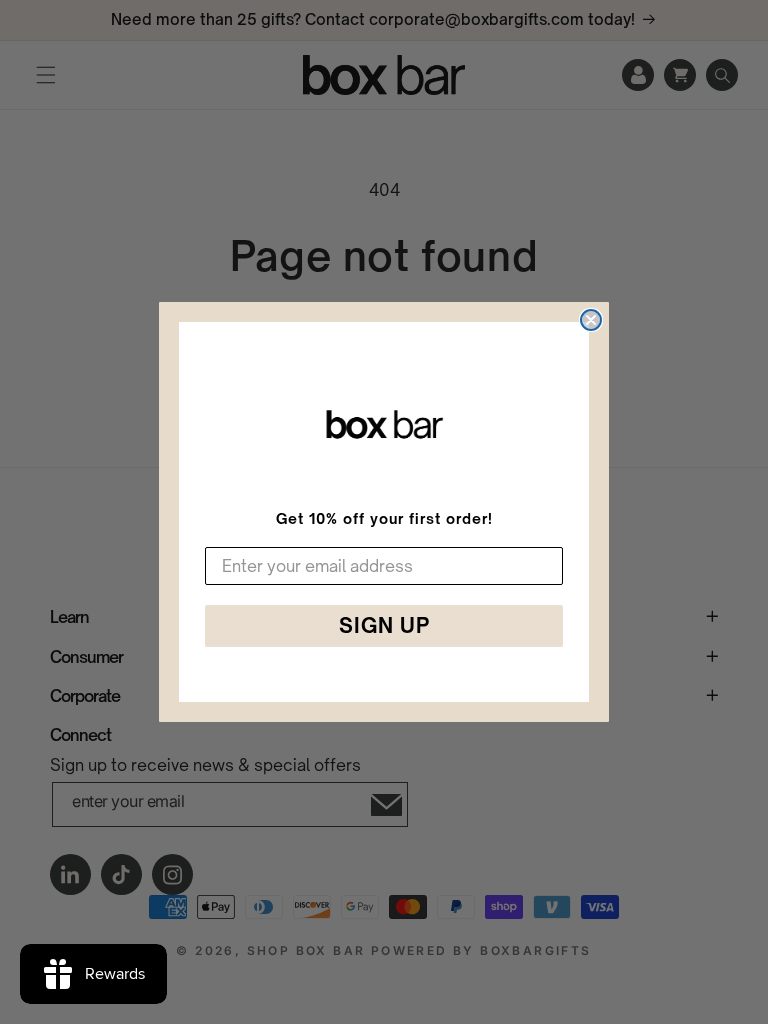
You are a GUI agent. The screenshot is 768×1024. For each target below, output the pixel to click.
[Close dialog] (591, 320)
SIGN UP (384, 625)
